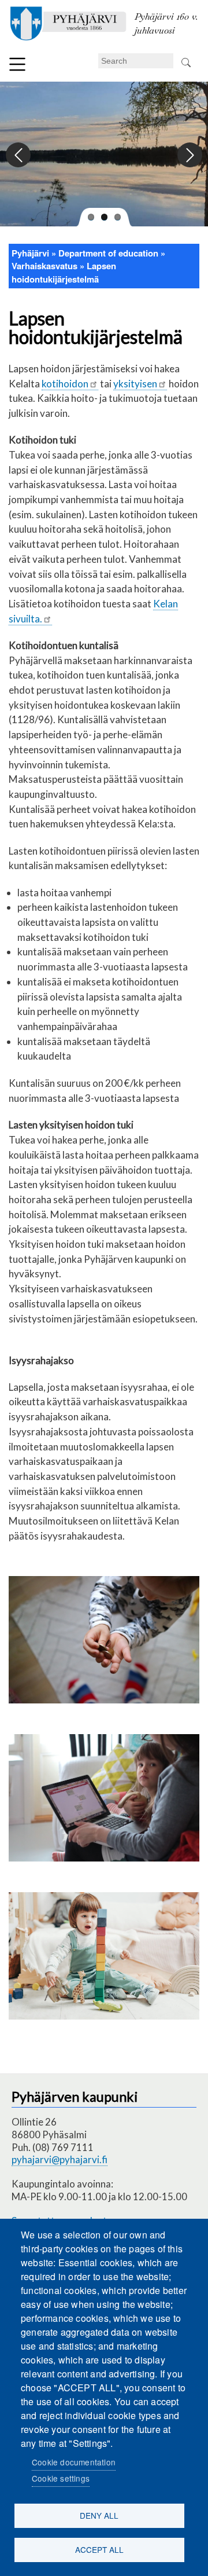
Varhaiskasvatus (44, 266)
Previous (19, 155)
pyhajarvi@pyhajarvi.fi (60, 2159)
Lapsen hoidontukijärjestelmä (64, 272)
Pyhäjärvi (30, 253)
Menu (17, 64)
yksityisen (135, 384)
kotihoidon (65, 384)
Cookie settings (61, 2478)
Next (189, 155)
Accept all (99, 2549)
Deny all (99, 2515)
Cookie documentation (74, 2462)
